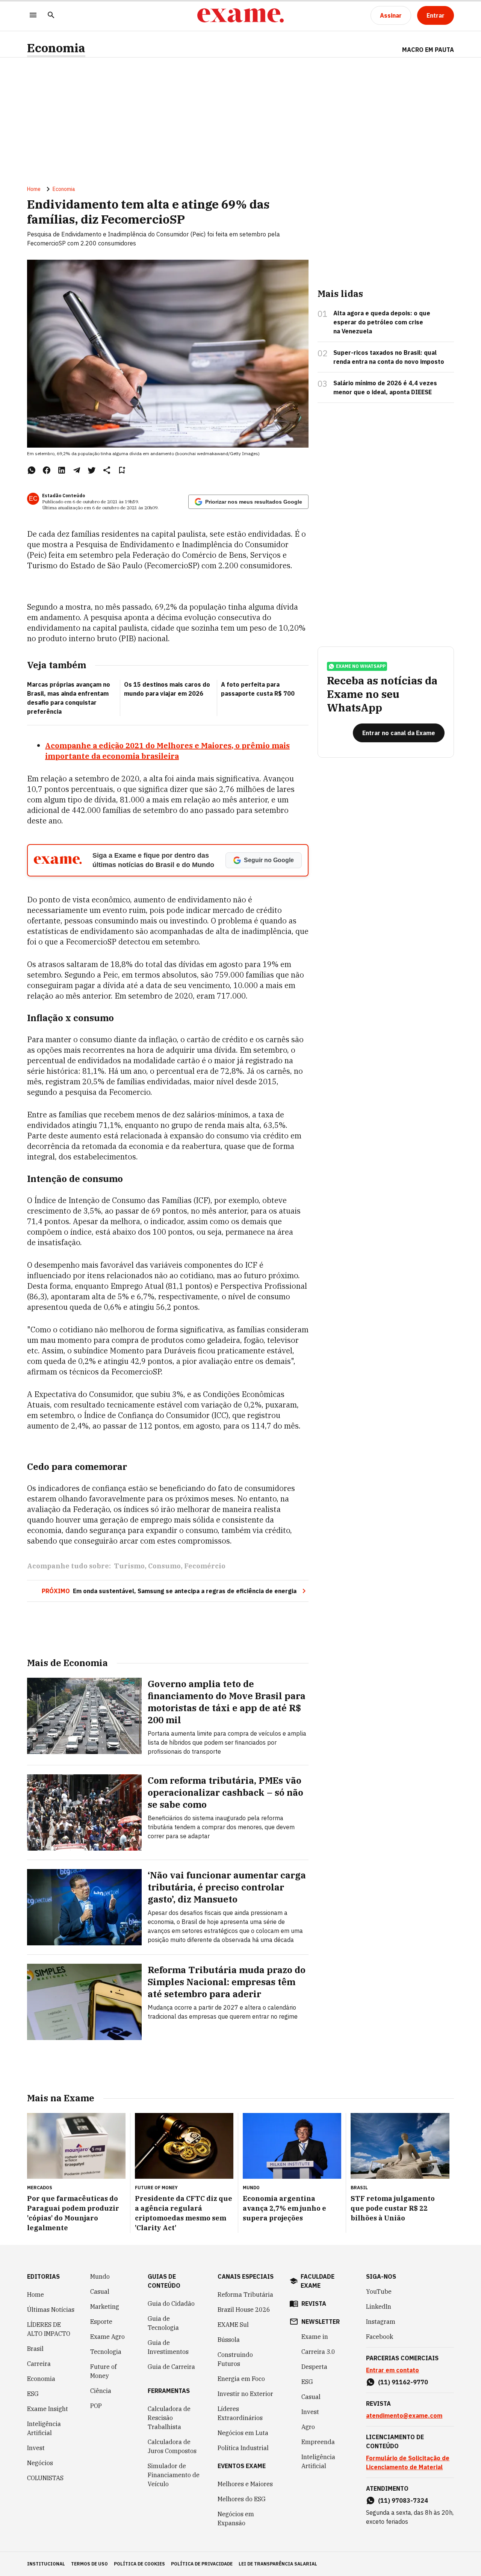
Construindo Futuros (235, 2359)
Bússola (229, 2340)
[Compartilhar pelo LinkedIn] (62, 470)
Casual (100, 2291)
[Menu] (33, 16)
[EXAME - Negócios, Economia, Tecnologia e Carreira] (240, 15)
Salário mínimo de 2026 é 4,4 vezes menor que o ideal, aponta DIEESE (385, 387)
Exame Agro (107, 2337)
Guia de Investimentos (168, 2347)
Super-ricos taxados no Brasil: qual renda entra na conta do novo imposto (389, 357)
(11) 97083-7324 (403, 2500)
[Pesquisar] (51, 16)
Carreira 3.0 (318, 2352)
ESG (33, 2394)
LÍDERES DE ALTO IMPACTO (49, 2329)
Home (34, 189)
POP (96, 2406)
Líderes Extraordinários (240, 2413)
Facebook (380, 2337)
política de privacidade (202, 2564)
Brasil (35, 2349)
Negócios (40, 2463)
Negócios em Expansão (236, 2518)
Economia (56, 48)
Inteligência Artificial (44, 2428)
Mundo (100, 2276)
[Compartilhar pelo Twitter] (92, 470)
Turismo (129, 1566)
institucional (46, 2564)
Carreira (39, 2364)
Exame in (315, 2337)
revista (314, 2304)
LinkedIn (379, 2307)
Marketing (105, 2307)
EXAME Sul (233, 2325)
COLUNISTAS (45, 2478)
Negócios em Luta (243, 2433)
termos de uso (89, 2564)
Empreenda (318, 2442)
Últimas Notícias (51, 2310)
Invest (36, 2448)
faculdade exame (318, 2281)
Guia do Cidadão (171, 2304)
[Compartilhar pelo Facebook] (47, 470)
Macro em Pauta (428, 50)
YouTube (379, 2291)
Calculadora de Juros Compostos (172, 2446)
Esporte (101, 2322)
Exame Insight (48, 2409)
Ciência (101, 2391)
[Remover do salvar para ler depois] (122, 470)
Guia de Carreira (171, 2367)
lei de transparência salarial (278, 2564)
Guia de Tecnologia (163, 2323)
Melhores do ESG (242, 2499)
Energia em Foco (241, 2379)
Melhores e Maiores (245, 2484)
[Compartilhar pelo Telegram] (77, 470)
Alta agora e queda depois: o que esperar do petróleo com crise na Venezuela (382, 322)
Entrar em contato (393, 2370)
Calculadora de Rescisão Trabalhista (169, 2418)
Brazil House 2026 (244, 2310)
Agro (308, 2427)
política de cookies (139, 2564)
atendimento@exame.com (404, 2416)
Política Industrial (243, 2448)
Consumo (164, 1566)
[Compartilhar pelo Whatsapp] (32, 470)
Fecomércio (205, 1566)
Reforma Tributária (245, 2294)
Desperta (314, 2367)
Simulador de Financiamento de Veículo (174, 2475)
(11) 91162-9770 (403, 2382)
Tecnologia (106, 2352)
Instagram (381, 2322)
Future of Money (103, 2371)
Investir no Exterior (245, 2394)
